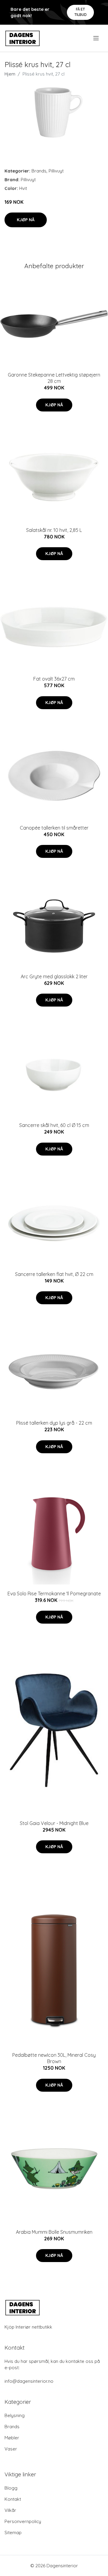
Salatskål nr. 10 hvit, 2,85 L (54, 530)
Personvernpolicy (23, 2521)
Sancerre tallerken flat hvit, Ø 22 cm (54, 1274)
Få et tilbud (81, 12)
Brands (39, 171)
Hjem (10, 74)
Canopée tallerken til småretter (54, 828)
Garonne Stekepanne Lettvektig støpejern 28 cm (54, 378)
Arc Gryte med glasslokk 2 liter (54, 976)
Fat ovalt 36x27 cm (54, 679)
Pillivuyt (56, 171)
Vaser (11, 2449)
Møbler (12, 2438)
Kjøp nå (26, 220)
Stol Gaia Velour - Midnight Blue (54, 1823)
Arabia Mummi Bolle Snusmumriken (54, 2232)
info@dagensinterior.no (29, 2381)
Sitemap (13, 2533)
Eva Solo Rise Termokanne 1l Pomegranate (54, 1594)
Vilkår (10, 2510)
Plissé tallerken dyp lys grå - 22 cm (54, 1423)
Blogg (11, 2488)
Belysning (15, 2415)
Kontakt (13, 2499)
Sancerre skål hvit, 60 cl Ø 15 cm (54, 1125)
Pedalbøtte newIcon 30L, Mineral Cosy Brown (54, 2058)
